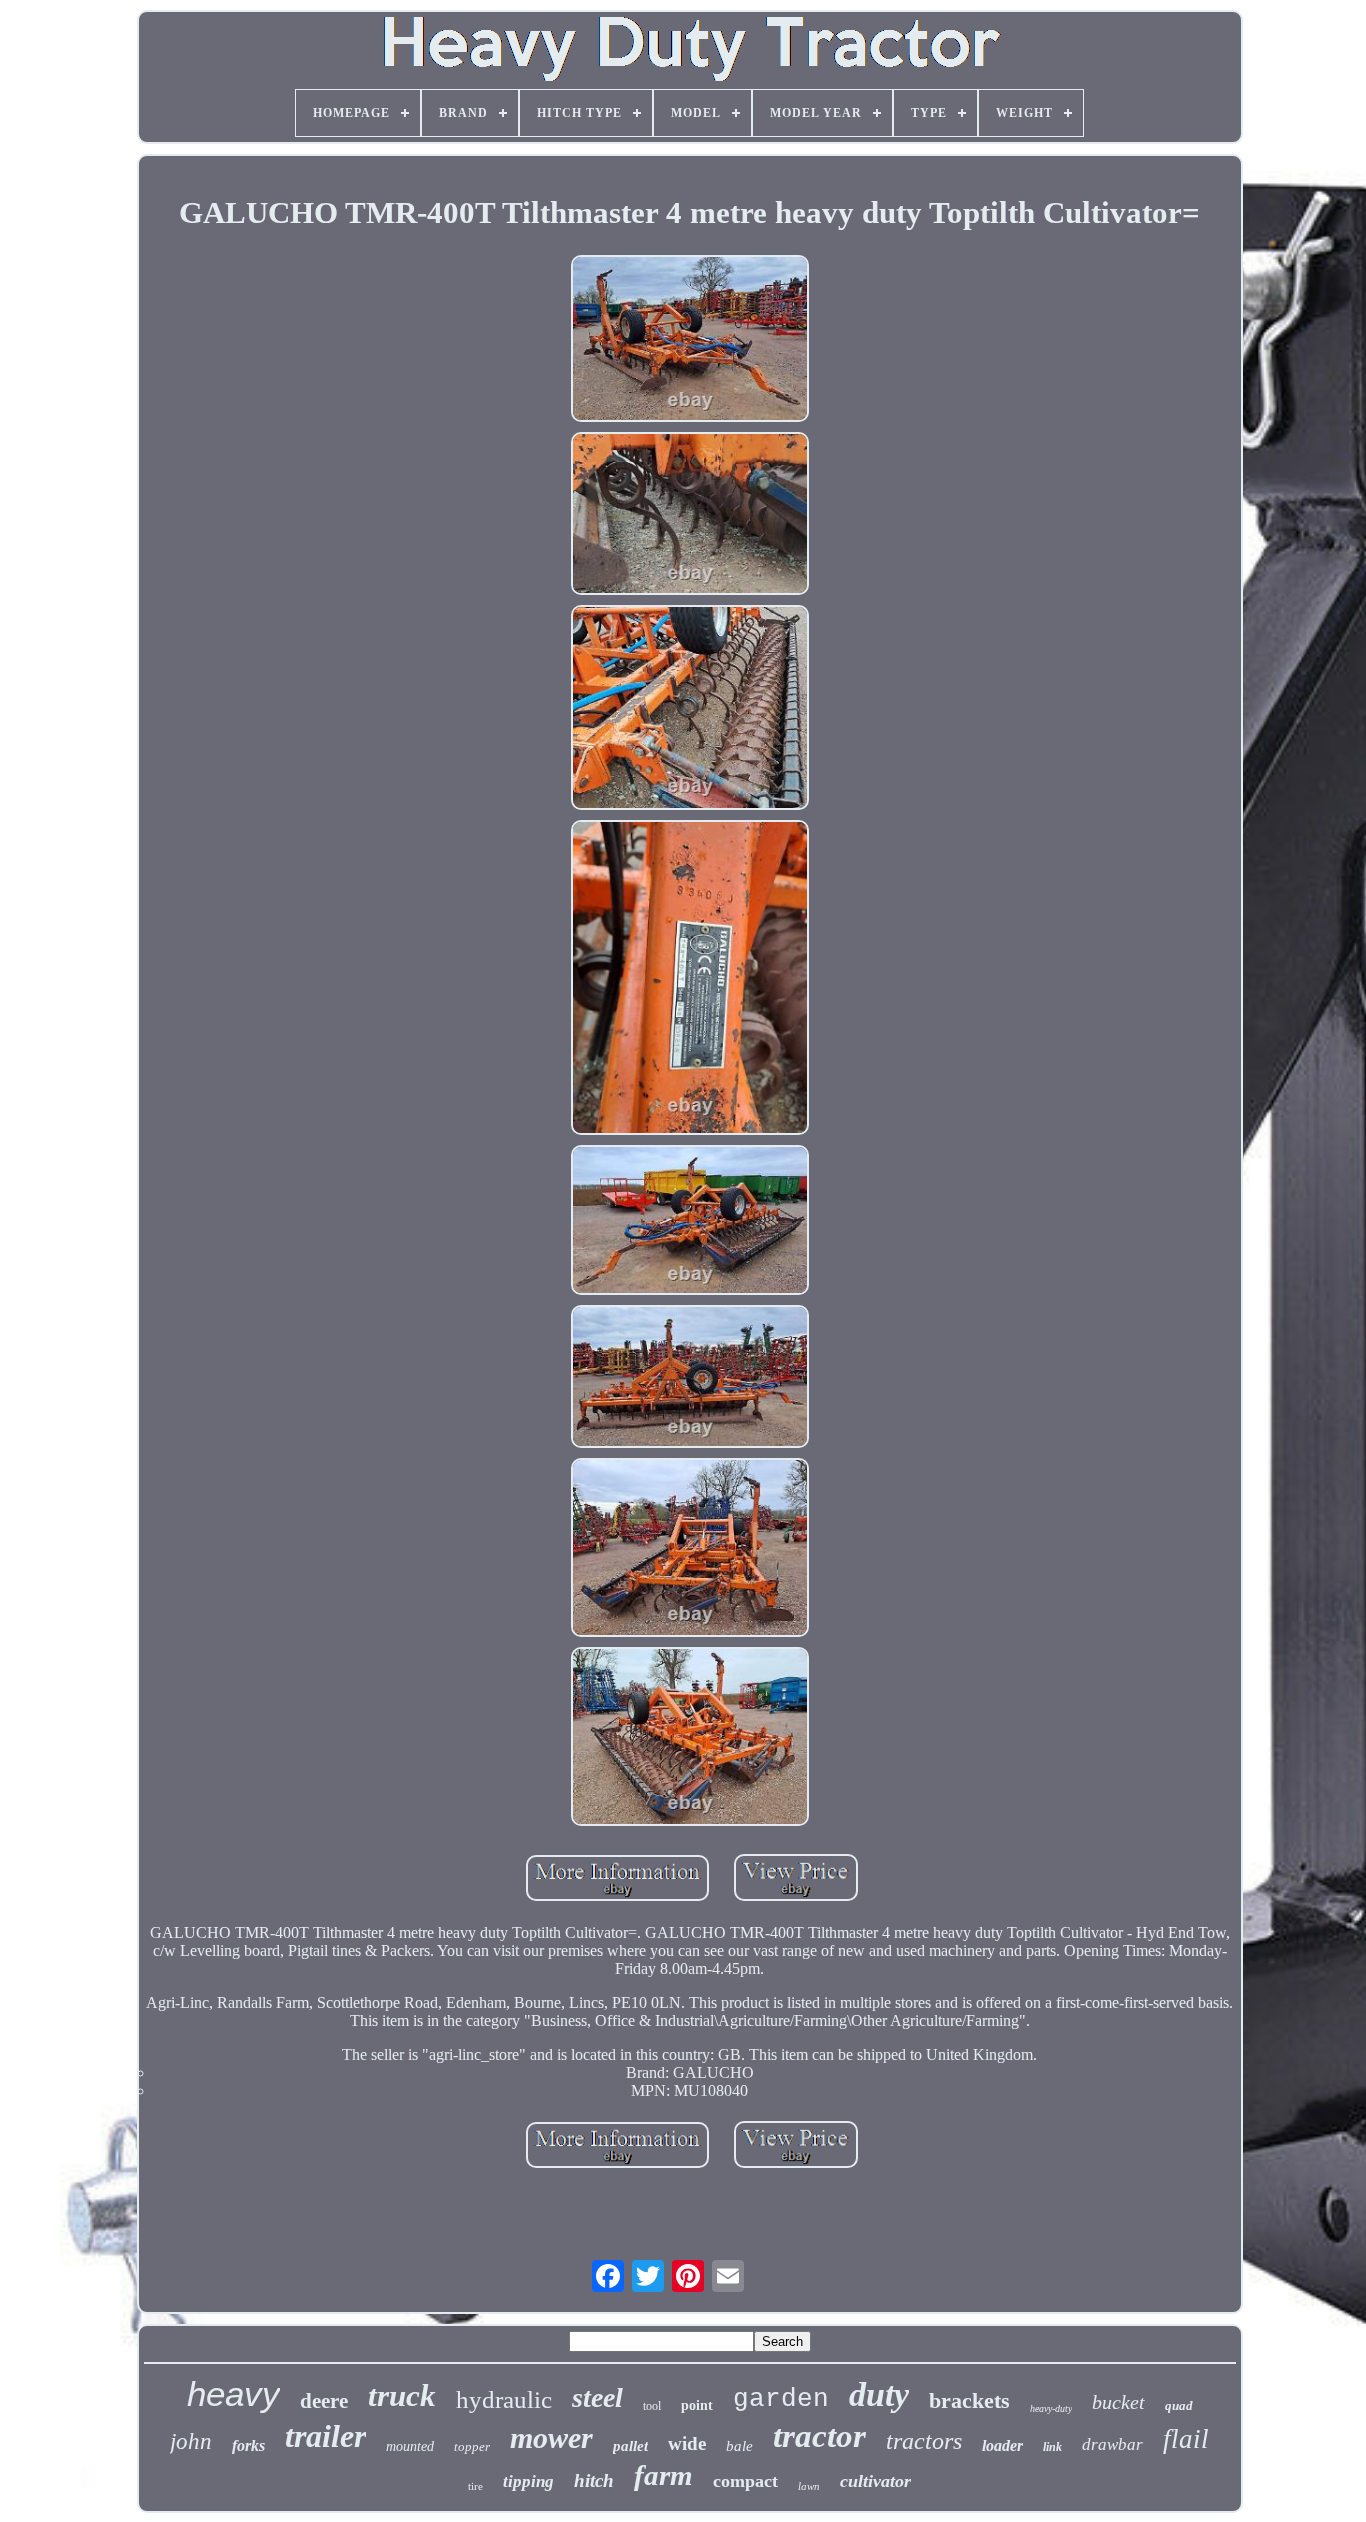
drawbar (1112, 2444)
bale (739, 2446)
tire (475, 2486)
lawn (809, 2486)
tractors (924, 2441)
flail (1186, 2439)
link (1052, 2447)
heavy (233, 2393)
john (191, 2441)
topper (472, 2446)
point (697, 2405)
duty (879, 2394)
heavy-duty (1051, 2408)
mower (551, 2437)
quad (1179, 2405)
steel (597, 2397)
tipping (528, 2481)
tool (652, 2406)
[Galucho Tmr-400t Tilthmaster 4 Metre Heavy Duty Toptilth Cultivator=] (690, 341)
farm (663, 2475)
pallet (630, 2446)
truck (402, 2395)
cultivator (875, 2481)
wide (687, 2443)
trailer (325, 2436)
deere (324, 2401)
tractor (819, 2436)
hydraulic (504, 2399)
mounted (410, 2446)
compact (745, 2481)
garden (781, 2399)
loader (1002, 2445)
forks (248, 2445)
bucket (1118, 2402)
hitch (594, 2480)
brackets (969, 2400)
